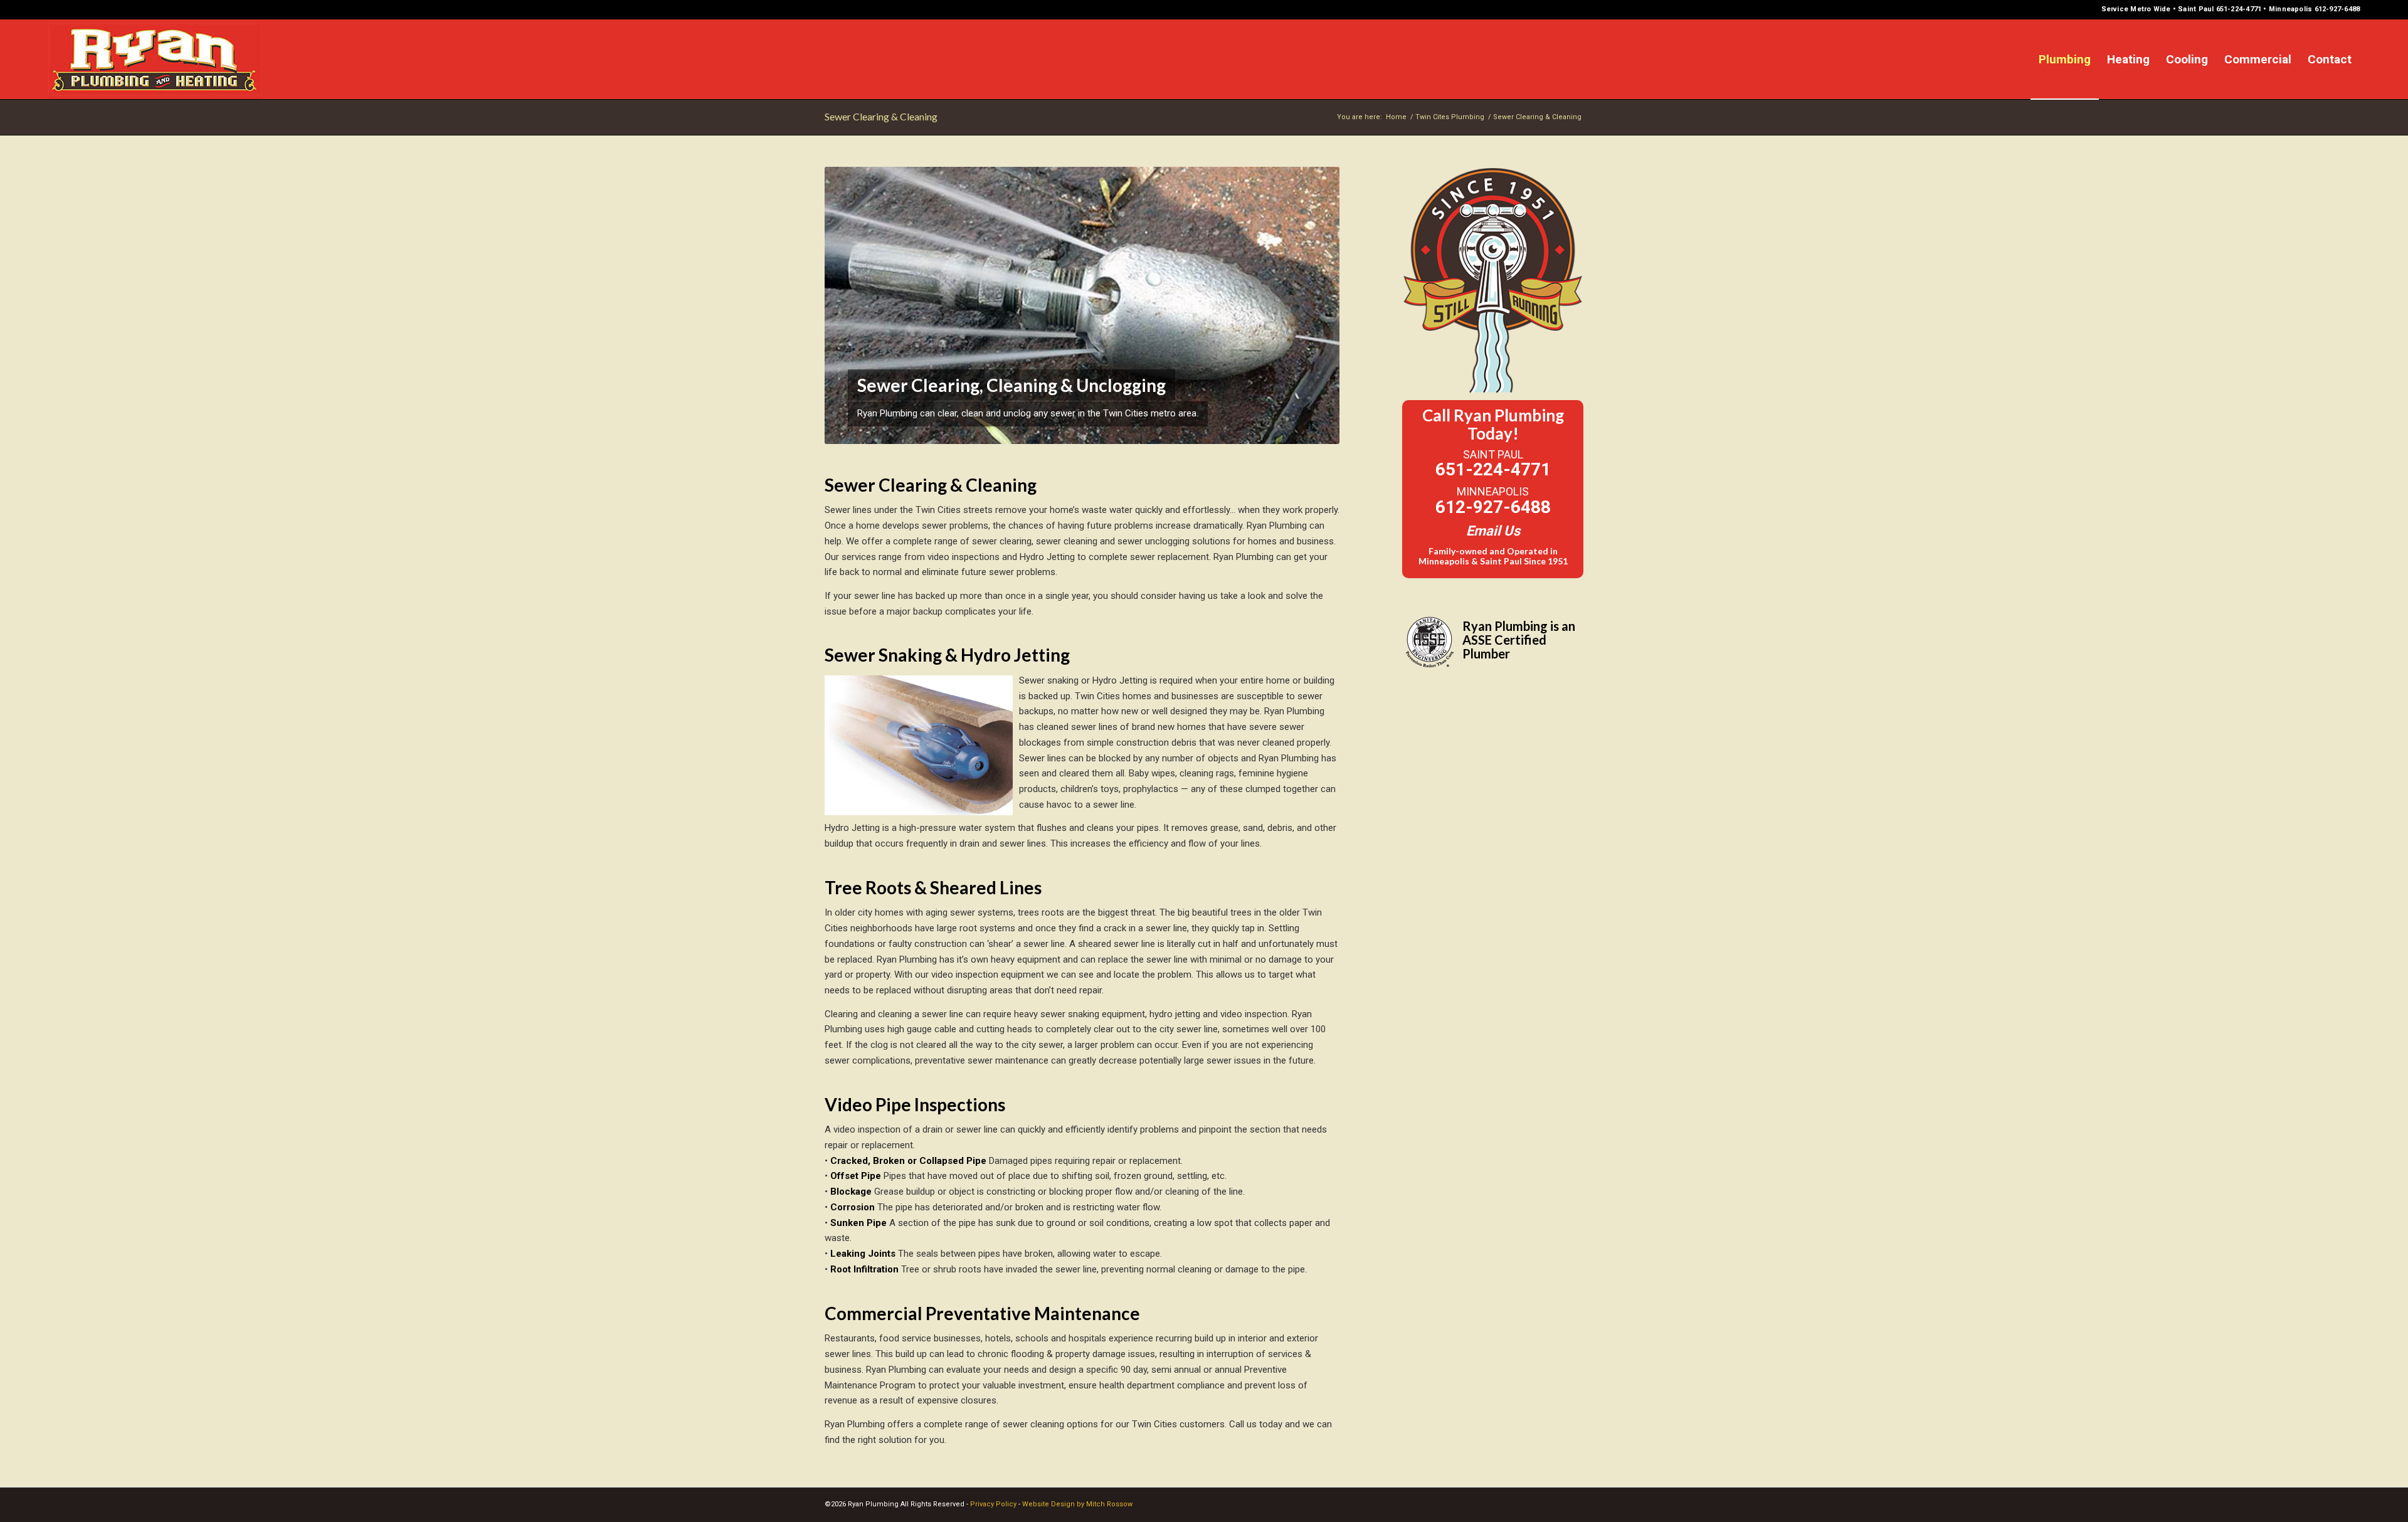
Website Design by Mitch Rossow (1077, 1504)
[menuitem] (2065, 59)
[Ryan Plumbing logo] (155, 59)
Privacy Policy (993, 1504)
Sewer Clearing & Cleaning (881, 116)
